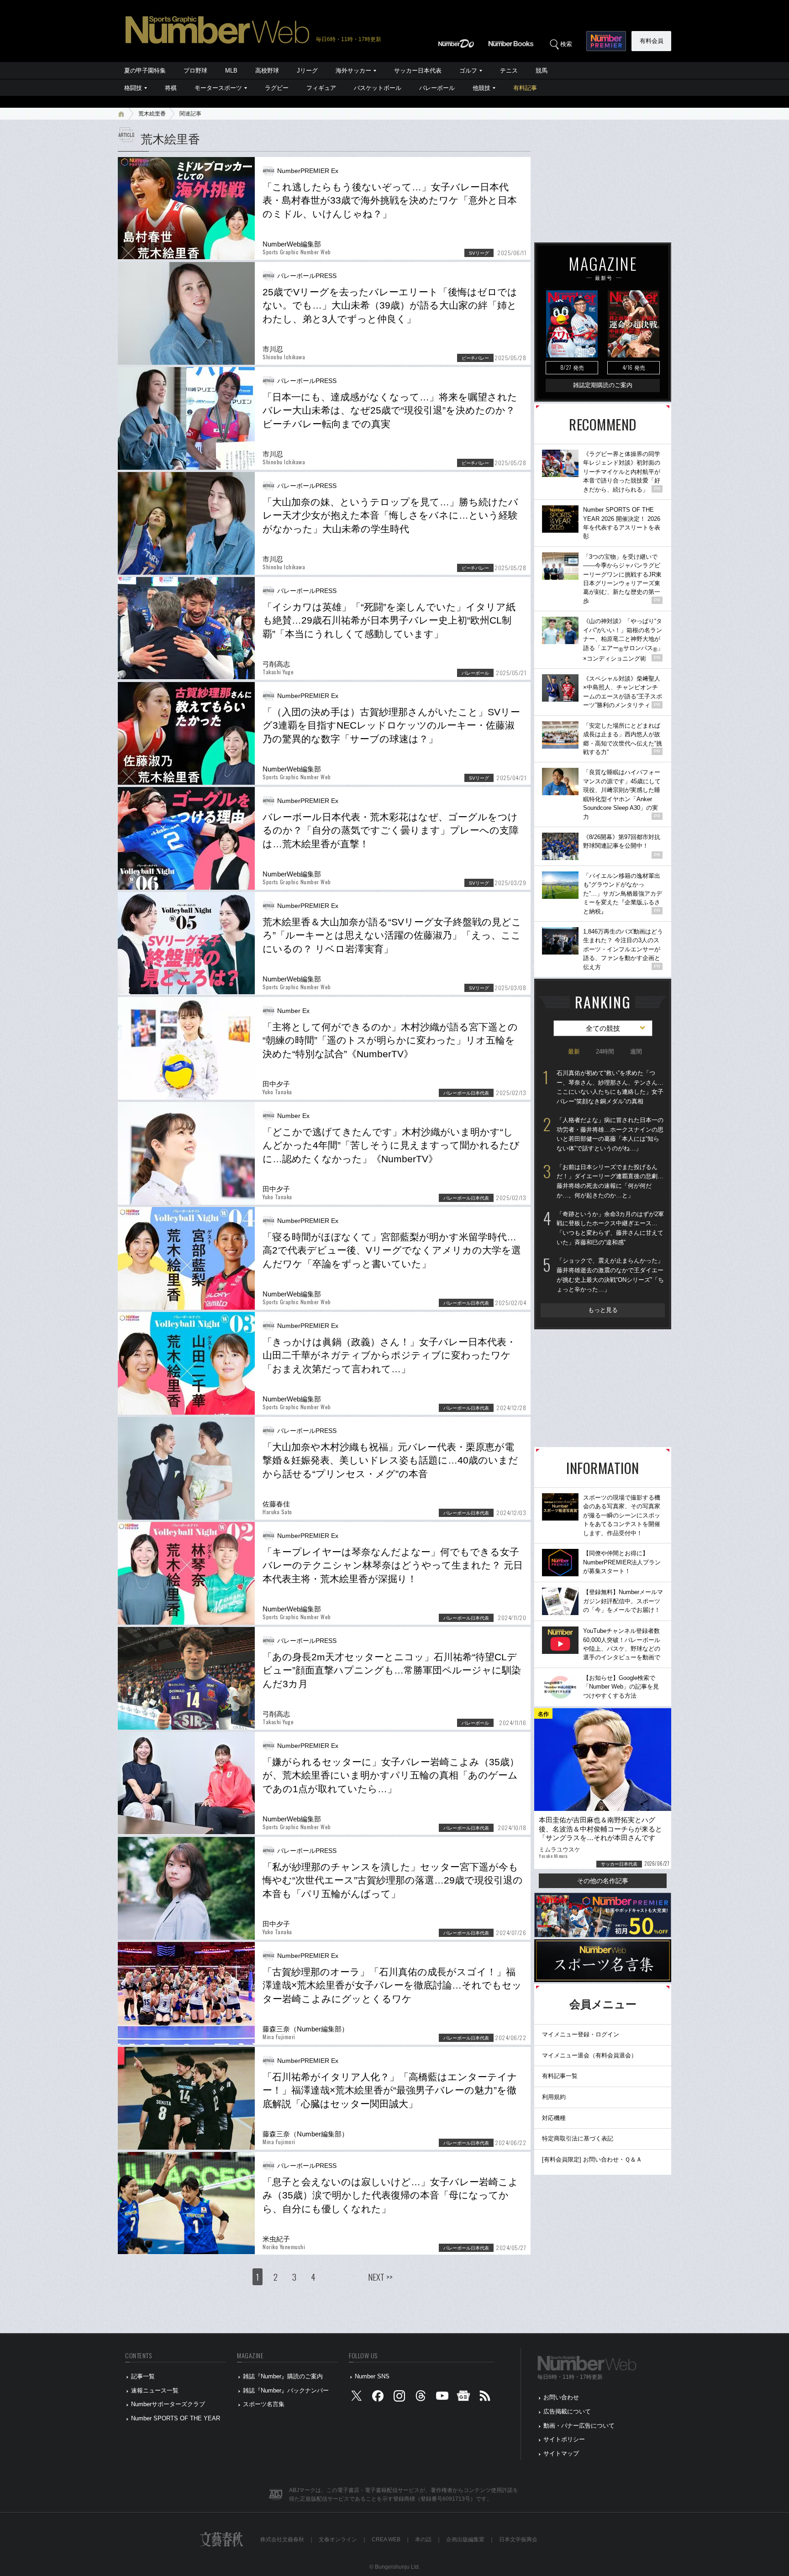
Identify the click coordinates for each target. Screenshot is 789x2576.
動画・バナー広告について (579, 2426)
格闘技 (133, 88)
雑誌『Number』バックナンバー (286, 2390)
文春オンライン (338, 2539)
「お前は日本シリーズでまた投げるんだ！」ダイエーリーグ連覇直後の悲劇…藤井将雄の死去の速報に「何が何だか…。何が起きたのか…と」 (610, 1181)
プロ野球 (195, 71)
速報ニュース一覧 (155, 2390)
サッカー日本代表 (418, 71)
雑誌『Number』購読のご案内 (283, 2376)
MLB (231, 71)
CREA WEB (386, 2539)
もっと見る (603, 1310)
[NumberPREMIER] (606, 41)
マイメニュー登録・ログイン (581, 2034)
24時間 (605, 1052)
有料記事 (525, 88)
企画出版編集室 (465, 2539)
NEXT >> (380, 2277)
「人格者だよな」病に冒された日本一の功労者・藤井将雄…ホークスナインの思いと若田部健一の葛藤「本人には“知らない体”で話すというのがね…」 (610, 1134)
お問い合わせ (561, 2397)
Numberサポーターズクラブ (168, 2404)
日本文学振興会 (518, 2539)
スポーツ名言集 (264, 2404)
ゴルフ (468, 71)
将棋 (171, 88)
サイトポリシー (564, 2439)
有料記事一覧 (560, 2076)
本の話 (423, 2539)
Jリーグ (307, 71)
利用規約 (554, 2097)
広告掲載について (567, 2411)
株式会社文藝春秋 (282, 2539)
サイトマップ (561, 2453)
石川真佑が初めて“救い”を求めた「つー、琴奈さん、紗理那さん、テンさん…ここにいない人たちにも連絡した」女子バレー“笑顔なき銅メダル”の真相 (610, 1087)
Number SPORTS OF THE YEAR (176, 2418)
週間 (636, 1052)
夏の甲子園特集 (145, 71)
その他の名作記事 (603, 1881)
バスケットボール (378, 88)
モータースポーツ (218, 88)
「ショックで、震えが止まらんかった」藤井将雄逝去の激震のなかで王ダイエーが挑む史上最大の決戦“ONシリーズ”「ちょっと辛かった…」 (610, 1275)
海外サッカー (353, 71)
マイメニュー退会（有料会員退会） (589, 2055)
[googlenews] (463, 2398)
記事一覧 (143, 2376)
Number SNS (372, 2376)
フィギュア (321, 88)
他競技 (481, 88)
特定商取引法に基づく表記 (578, 2138)
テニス (509, 71)
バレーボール (437, 88)
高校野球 (267, 71)
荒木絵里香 (152, 114)
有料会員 (652, 41)
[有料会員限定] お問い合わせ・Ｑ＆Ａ (592, 2159)
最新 (574, 1052)
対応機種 (554, 2118)
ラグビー (277, 88)
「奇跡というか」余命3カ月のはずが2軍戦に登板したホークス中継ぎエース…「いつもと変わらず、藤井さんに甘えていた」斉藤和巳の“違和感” (610, 1228)
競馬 (542, 71)
